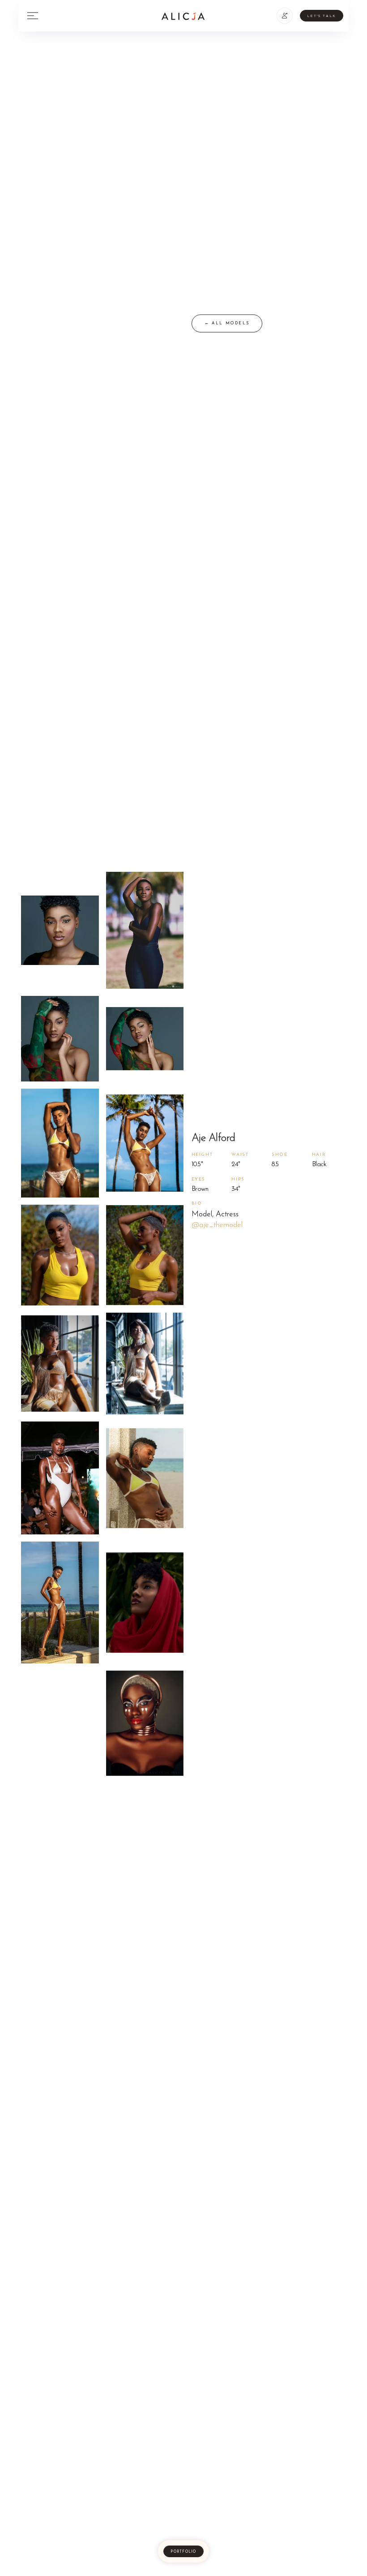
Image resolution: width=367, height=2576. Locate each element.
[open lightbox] (60, 930)
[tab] (183, 2551)
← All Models (227, 323)
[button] (285, 16)
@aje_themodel (217, 1225)
